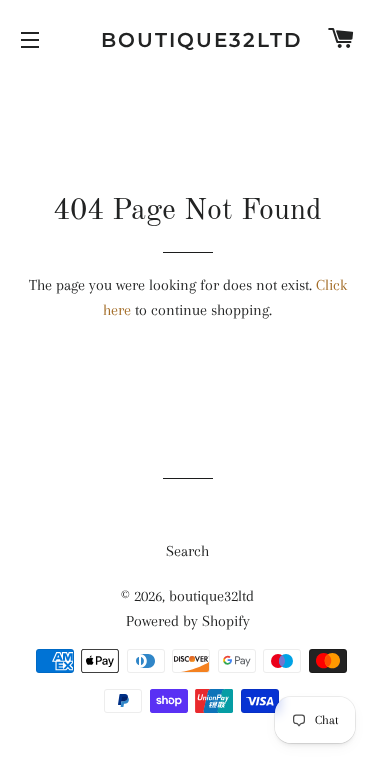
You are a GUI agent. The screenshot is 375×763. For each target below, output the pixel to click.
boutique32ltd (187, 40)
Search (187, 551)
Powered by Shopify (188, 621)
